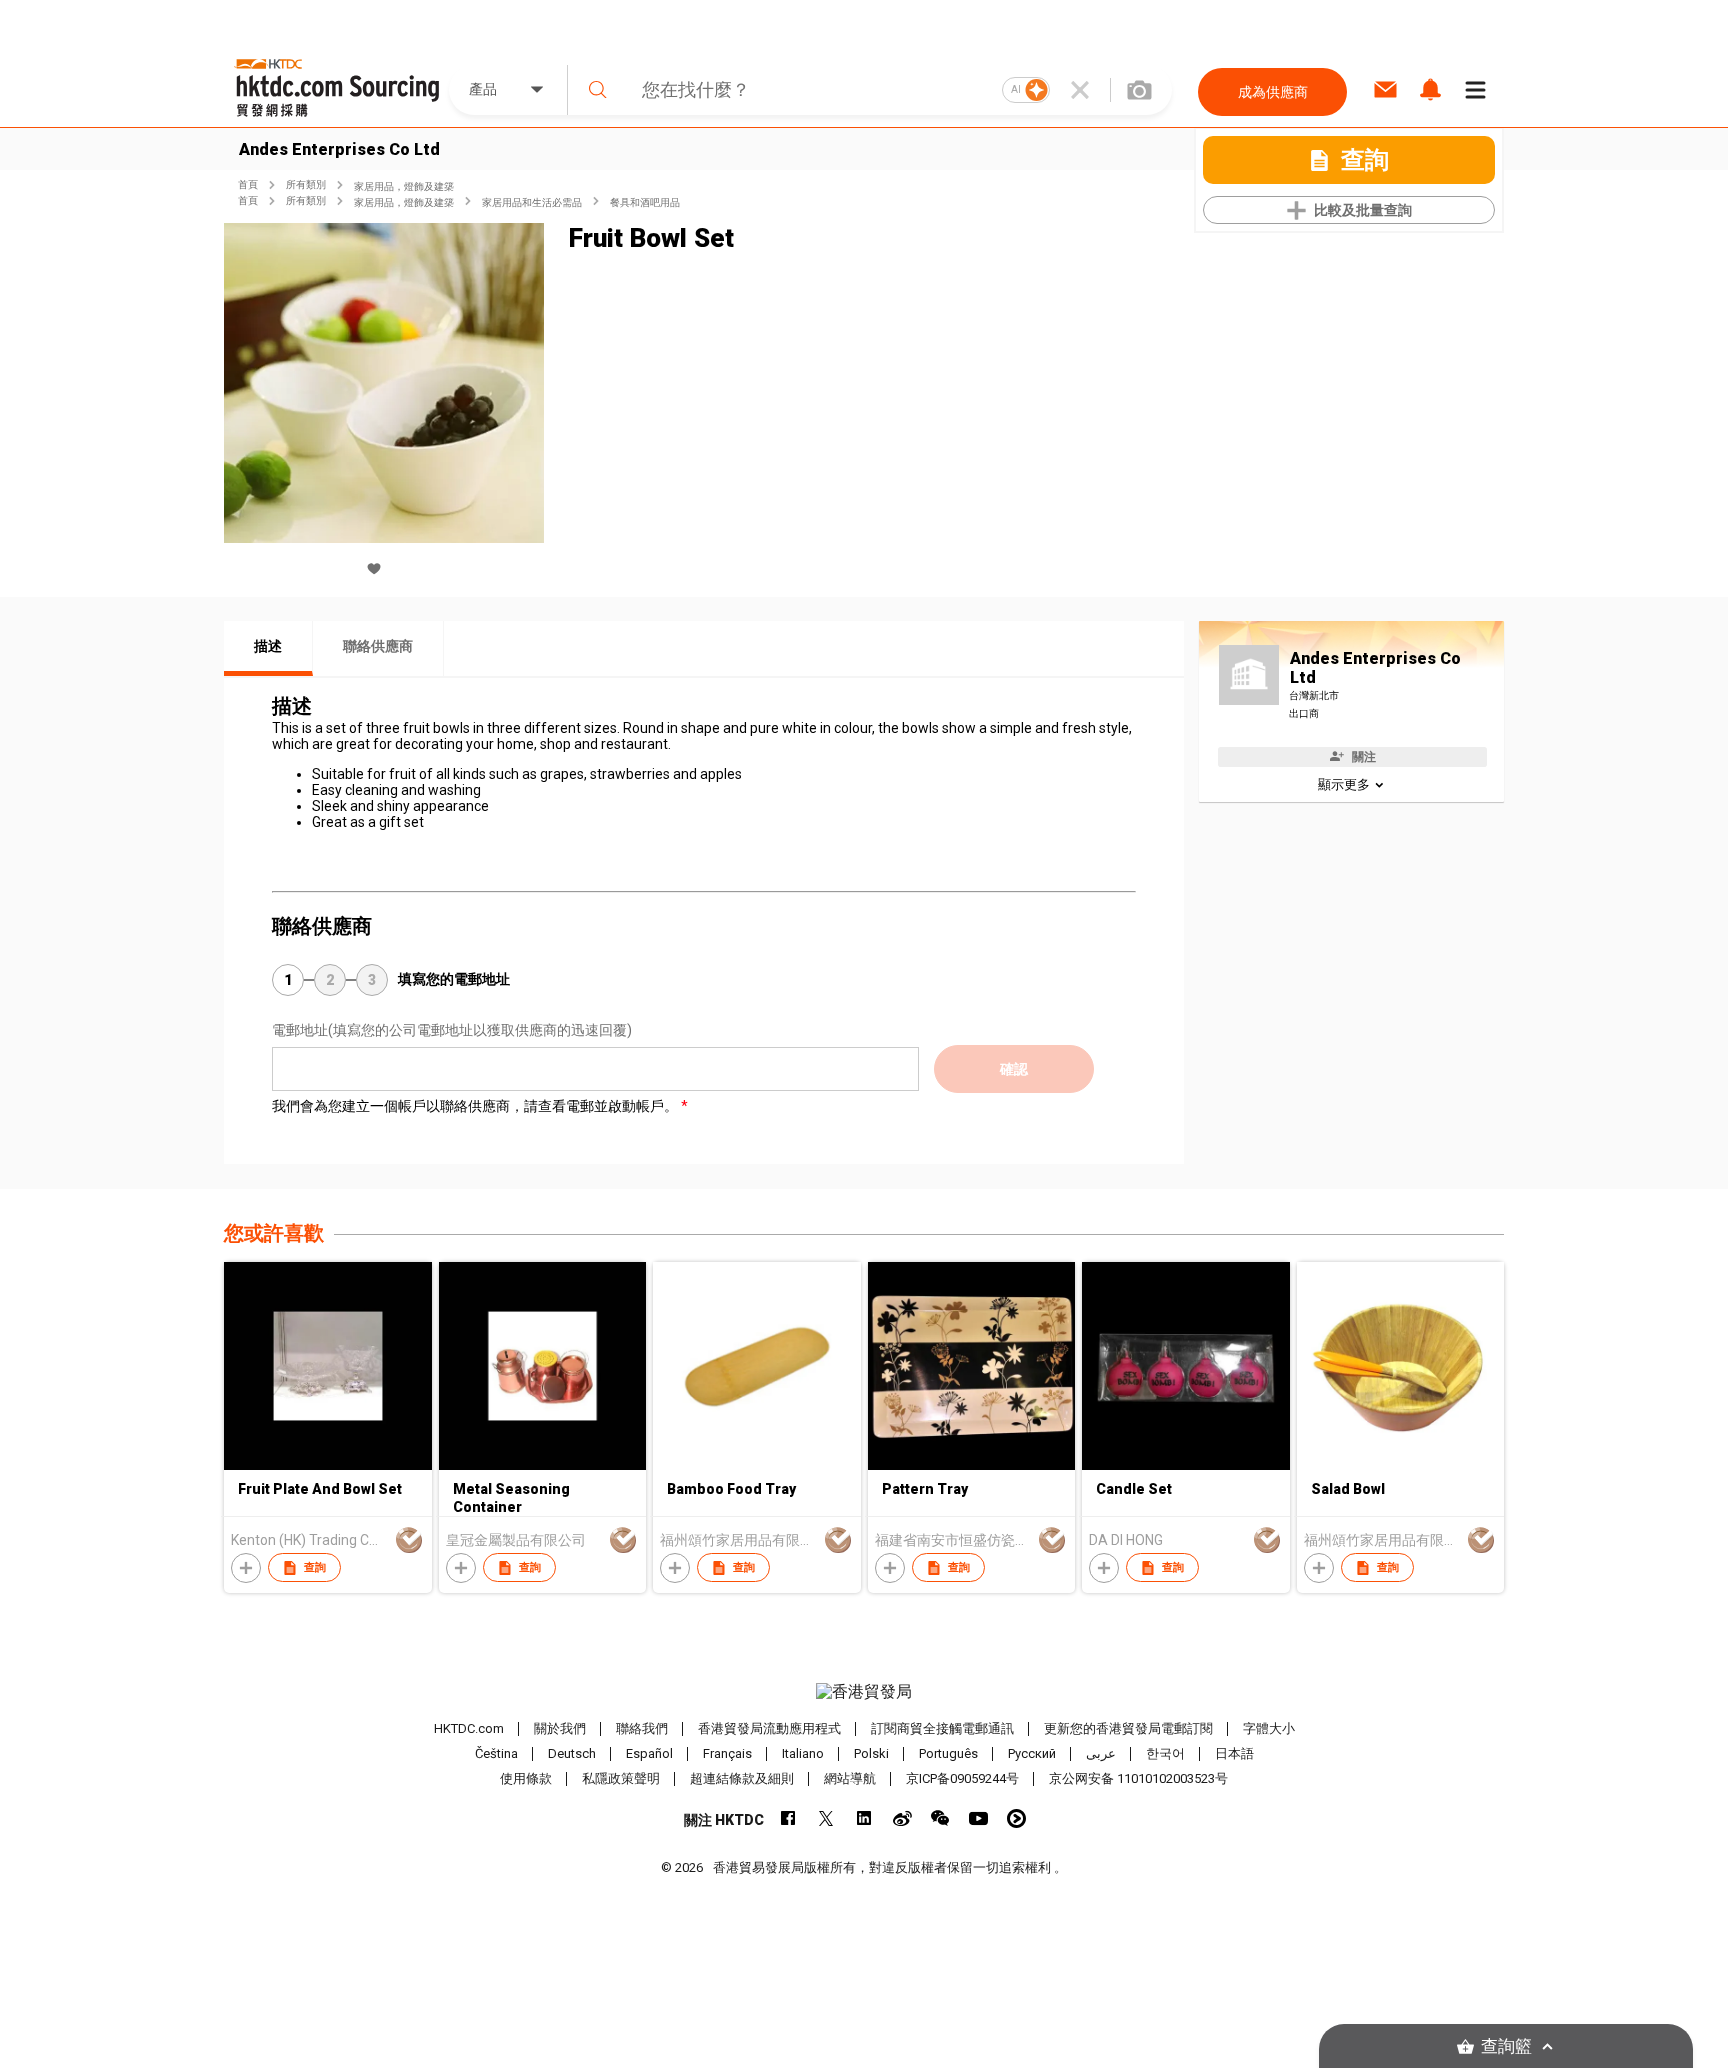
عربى (1101, 1753)
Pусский (1032, 1753)
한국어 (1165, 1753)
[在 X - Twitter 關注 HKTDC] (826, 1818)
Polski (871, 1753)
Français (727, 1753)
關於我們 (560, 1728)
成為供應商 (1273, 92)
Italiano (803, 1753)
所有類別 (306, 184)
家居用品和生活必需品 (532, 202)
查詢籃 (1506, 2046)
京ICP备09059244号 (962, 1778)
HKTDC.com (469, 1728)
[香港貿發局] (864, 1692)
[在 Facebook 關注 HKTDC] (788, 1818)
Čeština (496, 1753)
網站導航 (850, 1778)
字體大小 (1269, 1728)
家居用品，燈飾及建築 (404, 186)
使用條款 (526, 1778)
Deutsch (572, 1753)
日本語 (1234, 1753)
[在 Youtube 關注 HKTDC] (978, 1818)
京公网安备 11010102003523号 (1138, 1778)
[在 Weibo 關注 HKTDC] (902, 1818)
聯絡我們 (642, 1728)
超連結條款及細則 (742, 1778)
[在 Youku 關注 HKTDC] (1016, 1818)
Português (948, 1753)
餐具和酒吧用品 (645, 202)
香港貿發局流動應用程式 (769, 1728)
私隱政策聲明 (621, 1778)
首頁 (248, 184)
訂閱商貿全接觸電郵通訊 (942, 1728)
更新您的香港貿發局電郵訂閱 (1128, 1728)
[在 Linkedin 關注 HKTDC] (864, 1818)
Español (649, 1753)
